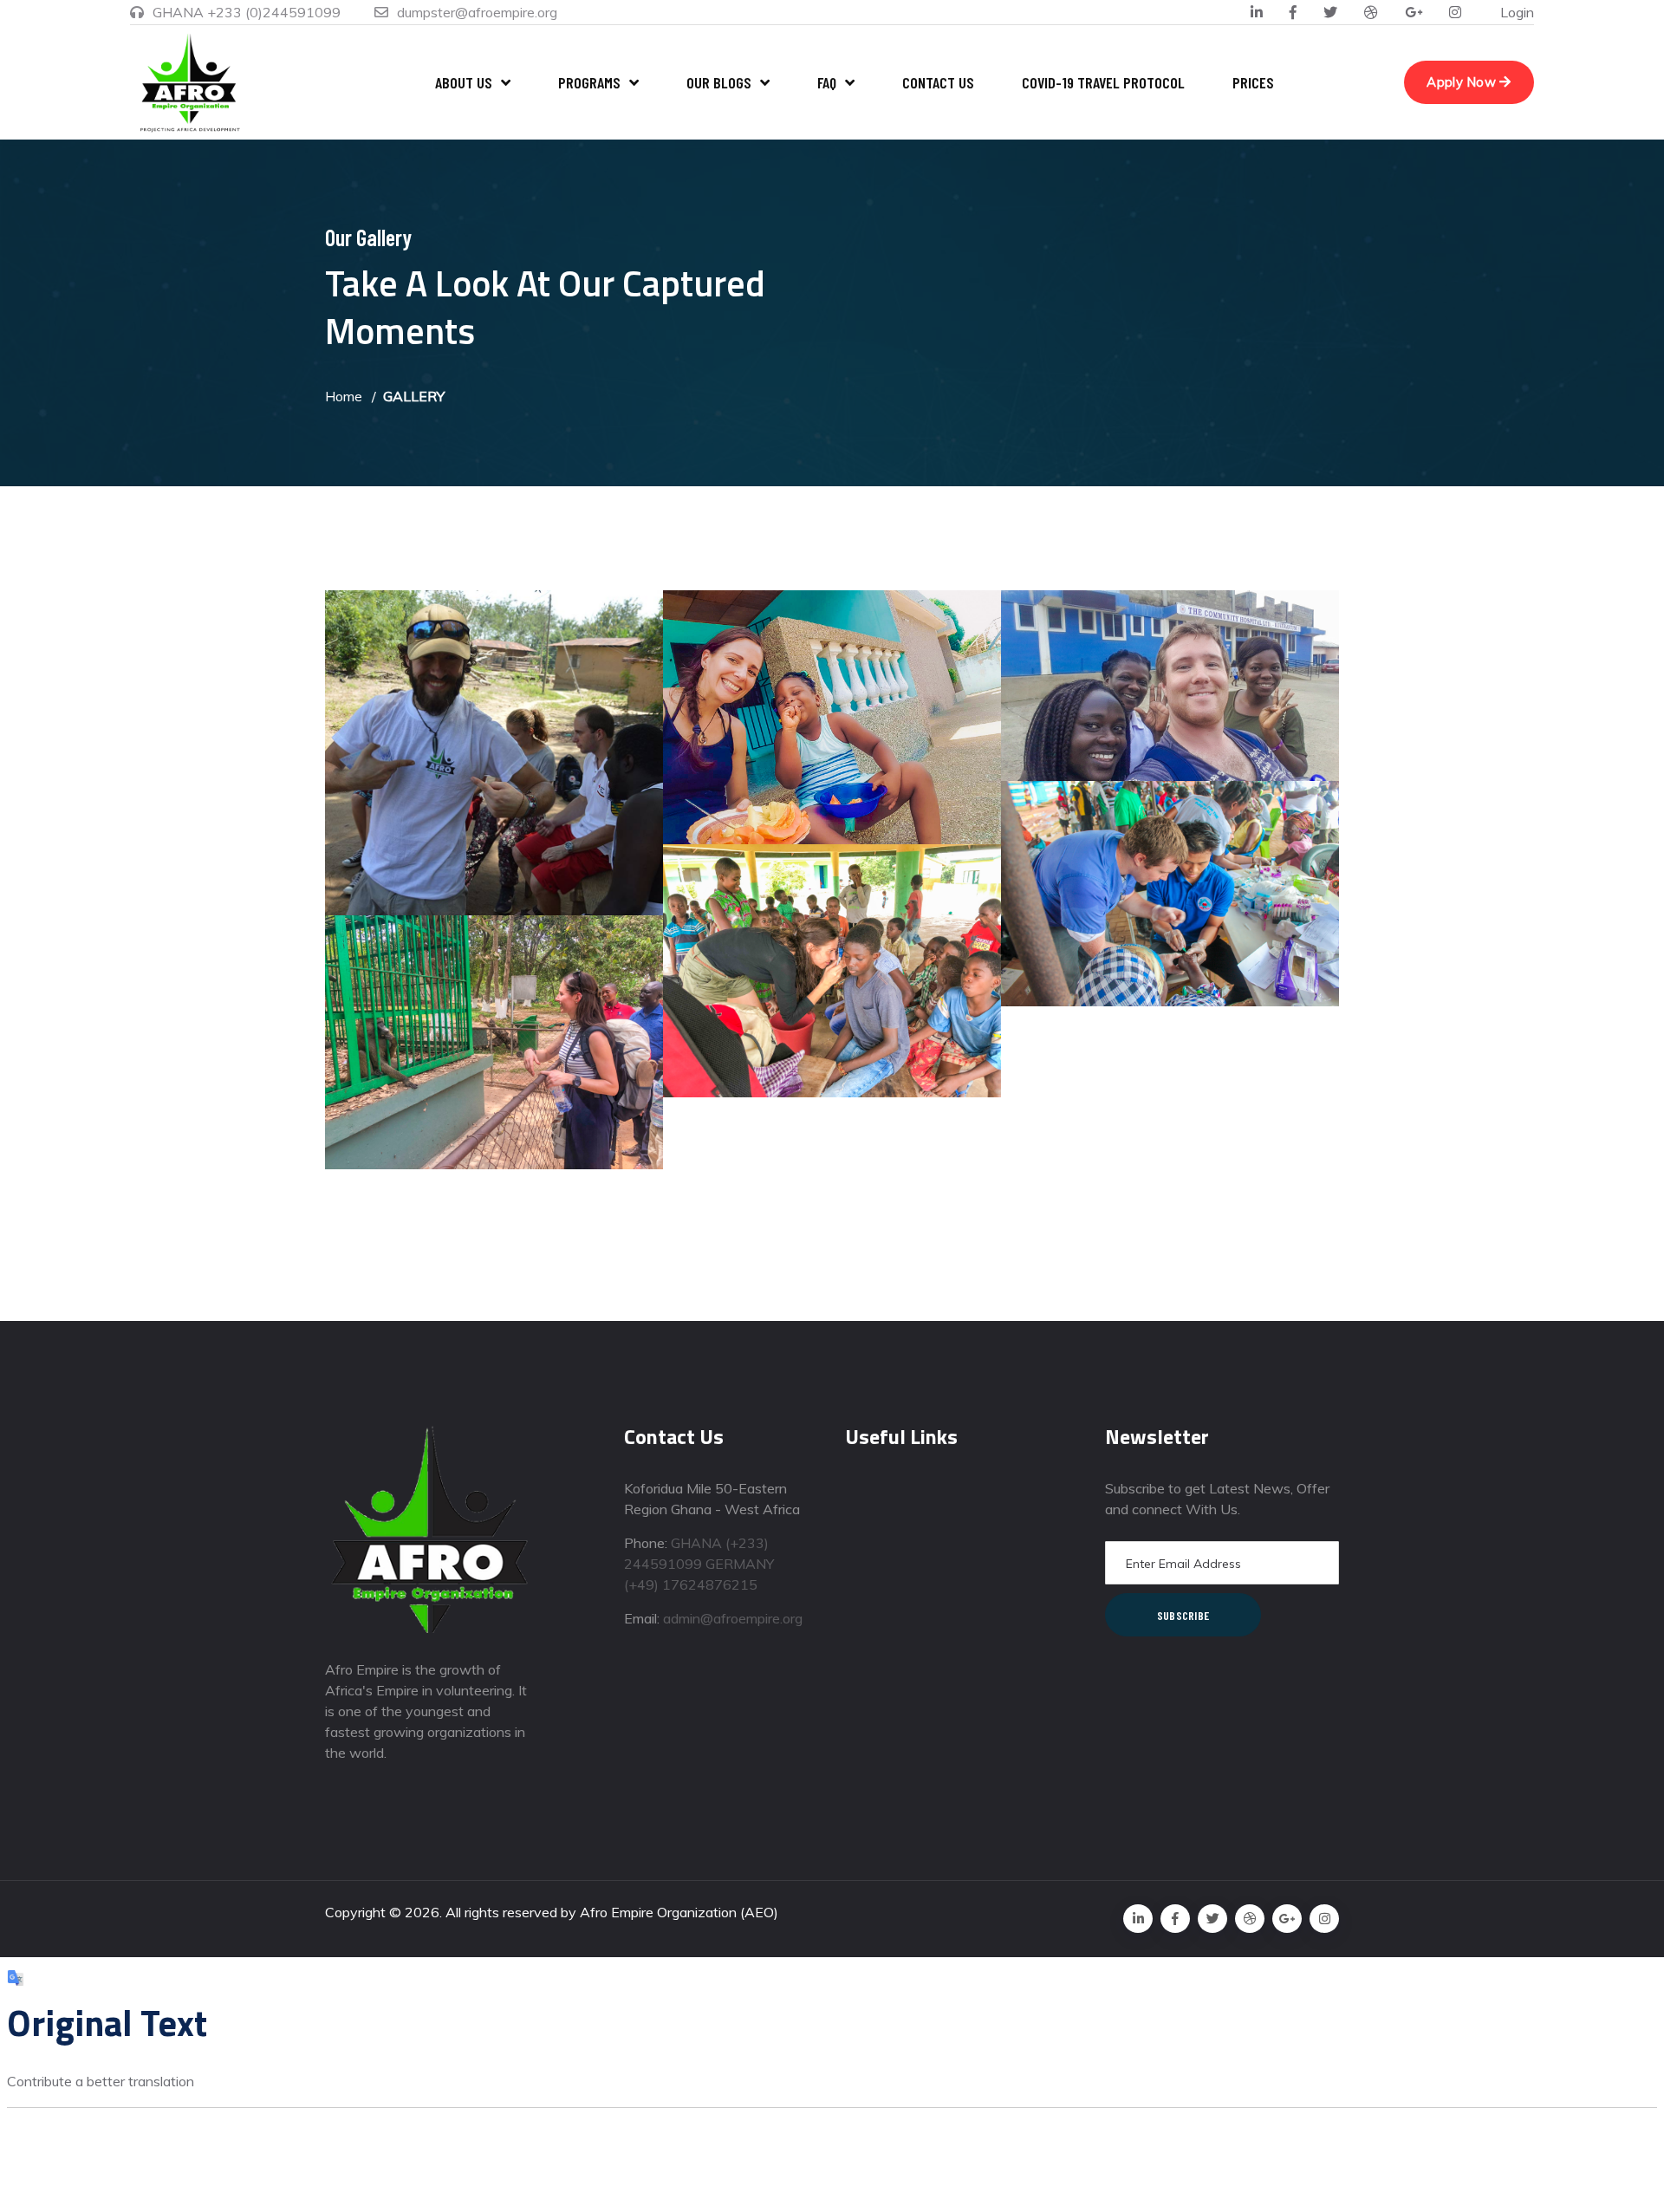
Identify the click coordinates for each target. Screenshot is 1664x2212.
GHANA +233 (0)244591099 (247, 12)
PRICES (1253, 82)
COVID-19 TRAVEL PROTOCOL (1103, 82)
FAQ (827, 82)
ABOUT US (464, 82)
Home (344, 396)
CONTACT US (938, 82)
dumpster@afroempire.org (477, 12)
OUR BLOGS (719, 82)
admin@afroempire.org (733, 1618)
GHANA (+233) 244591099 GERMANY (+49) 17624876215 (699, 1564)
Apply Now (1463, 82)
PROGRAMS (589, 82)
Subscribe (1183, 1615)
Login (1517, 12)
